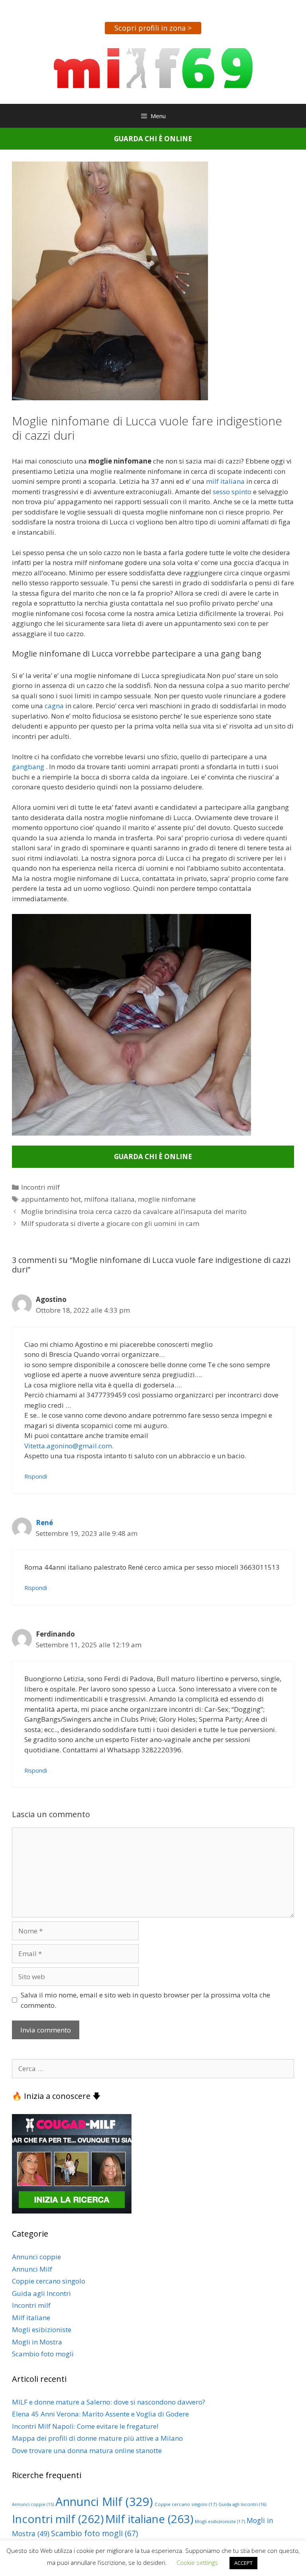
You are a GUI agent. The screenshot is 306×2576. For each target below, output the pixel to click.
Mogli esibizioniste (42, 2330)
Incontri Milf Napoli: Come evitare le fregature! (85, 2426)
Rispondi (36, 1476)
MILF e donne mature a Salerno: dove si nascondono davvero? (109, 2402)
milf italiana (225, 481)
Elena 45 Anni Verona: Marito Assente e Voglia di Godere (100, 2414)
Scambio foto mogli (43, 2354)
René (44, 1523)
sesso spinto (232, 492)
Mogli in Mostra (37, 2342)
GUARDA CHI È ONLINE (153, 139)
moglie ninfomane (167, 1199)
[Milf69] (153, 67)
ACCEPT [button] (243, 2563)
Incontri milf (40, 1187)
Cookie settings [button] (197, 2562)
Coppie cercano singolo (49, 2281)
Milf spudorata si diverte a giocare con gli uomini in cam (110, 1223)
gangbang (28, 767)
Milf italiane (31, 2318)
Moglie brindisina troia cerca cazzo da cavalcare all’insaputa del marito (134, 1211)
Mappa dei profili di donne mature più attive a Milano (97, 2438)
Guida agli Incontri (41, 2293)
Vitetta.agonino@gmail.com (68, 1446)
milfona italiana (109, 1199)
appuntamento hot (51, 1199)
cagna (55, 706)
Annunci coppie (36, 2257)
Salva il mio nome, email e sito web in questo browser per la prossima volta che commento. (145, 2000)
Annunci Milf (32, 2269)
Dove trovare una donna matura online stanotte (87, 2450)
